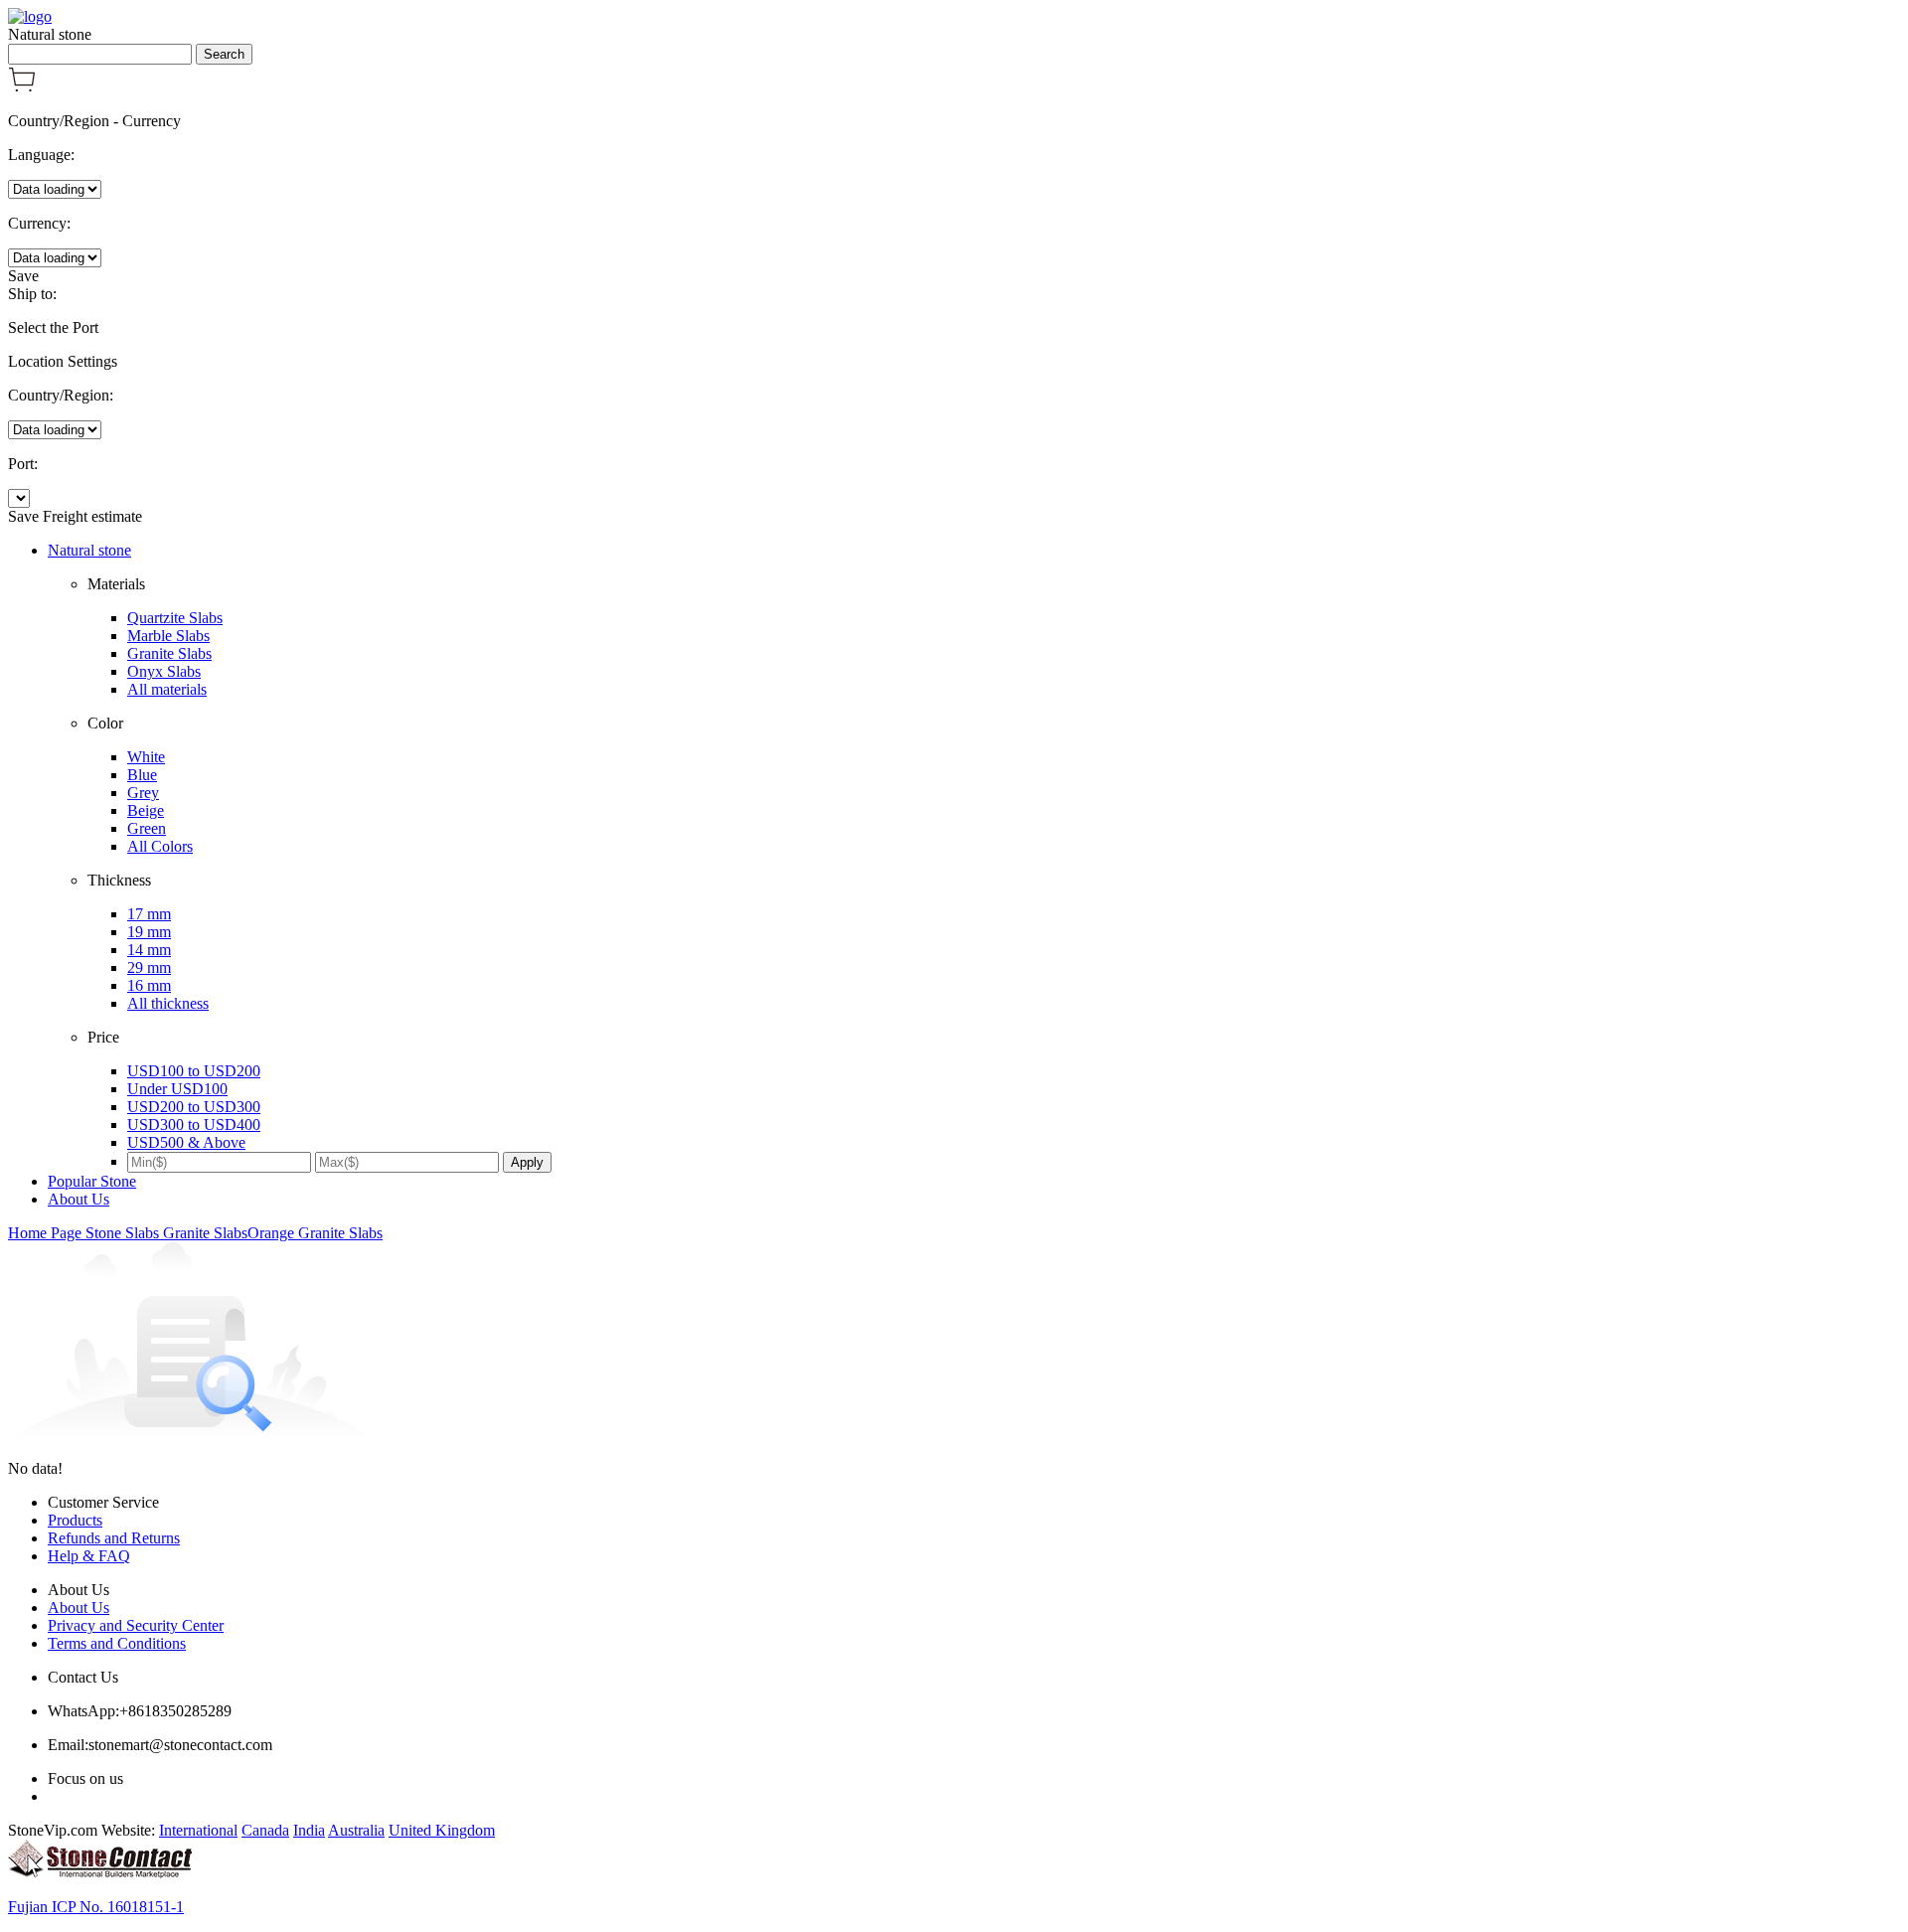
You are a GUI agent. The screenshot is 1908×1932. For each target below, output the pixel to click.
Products (75, 1520)
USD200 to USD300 (194, 1107)
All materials (167, 689)
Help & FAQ (89, 1556)
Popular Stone (92, 1181)
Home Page (47, 1233)
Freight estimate (92, 516)
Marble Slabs (168, 636)
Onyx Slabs (164, 671)
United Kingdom (442, 1830)
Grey (143, 793)
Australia (356, 1830)
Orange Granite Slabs (315, 1233)
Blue (142, 775)
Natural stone (89, 550)
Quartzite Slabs (175, 618)
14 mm (149, 950)
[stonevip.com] (30, 16)
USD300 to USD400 (194, 1125)
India (309, 1830)
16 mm (149, 985)
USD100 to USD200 (194, 1071)
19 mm (149, 932)
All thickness (168, 1003)
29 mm (149, 967)
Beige (146, 810)
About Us (79, 1199)
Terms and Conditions (117, 1643)
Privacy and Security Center (136, 1625)
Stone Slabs (124, 1233)
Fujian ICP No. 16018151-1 (96, 1907)
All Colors (160, 846)
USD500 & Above (186, 1142)
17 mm (149, 914)
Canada (265, 1830)
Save (23, 276)
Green (147, 828)
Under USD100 (177, 1089)
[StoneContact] (100, 1873)
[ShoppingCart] (22, 87)
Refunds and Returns (114, 1538)
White (146, 757)
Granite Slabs (169, 653)
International (198, 1830)
